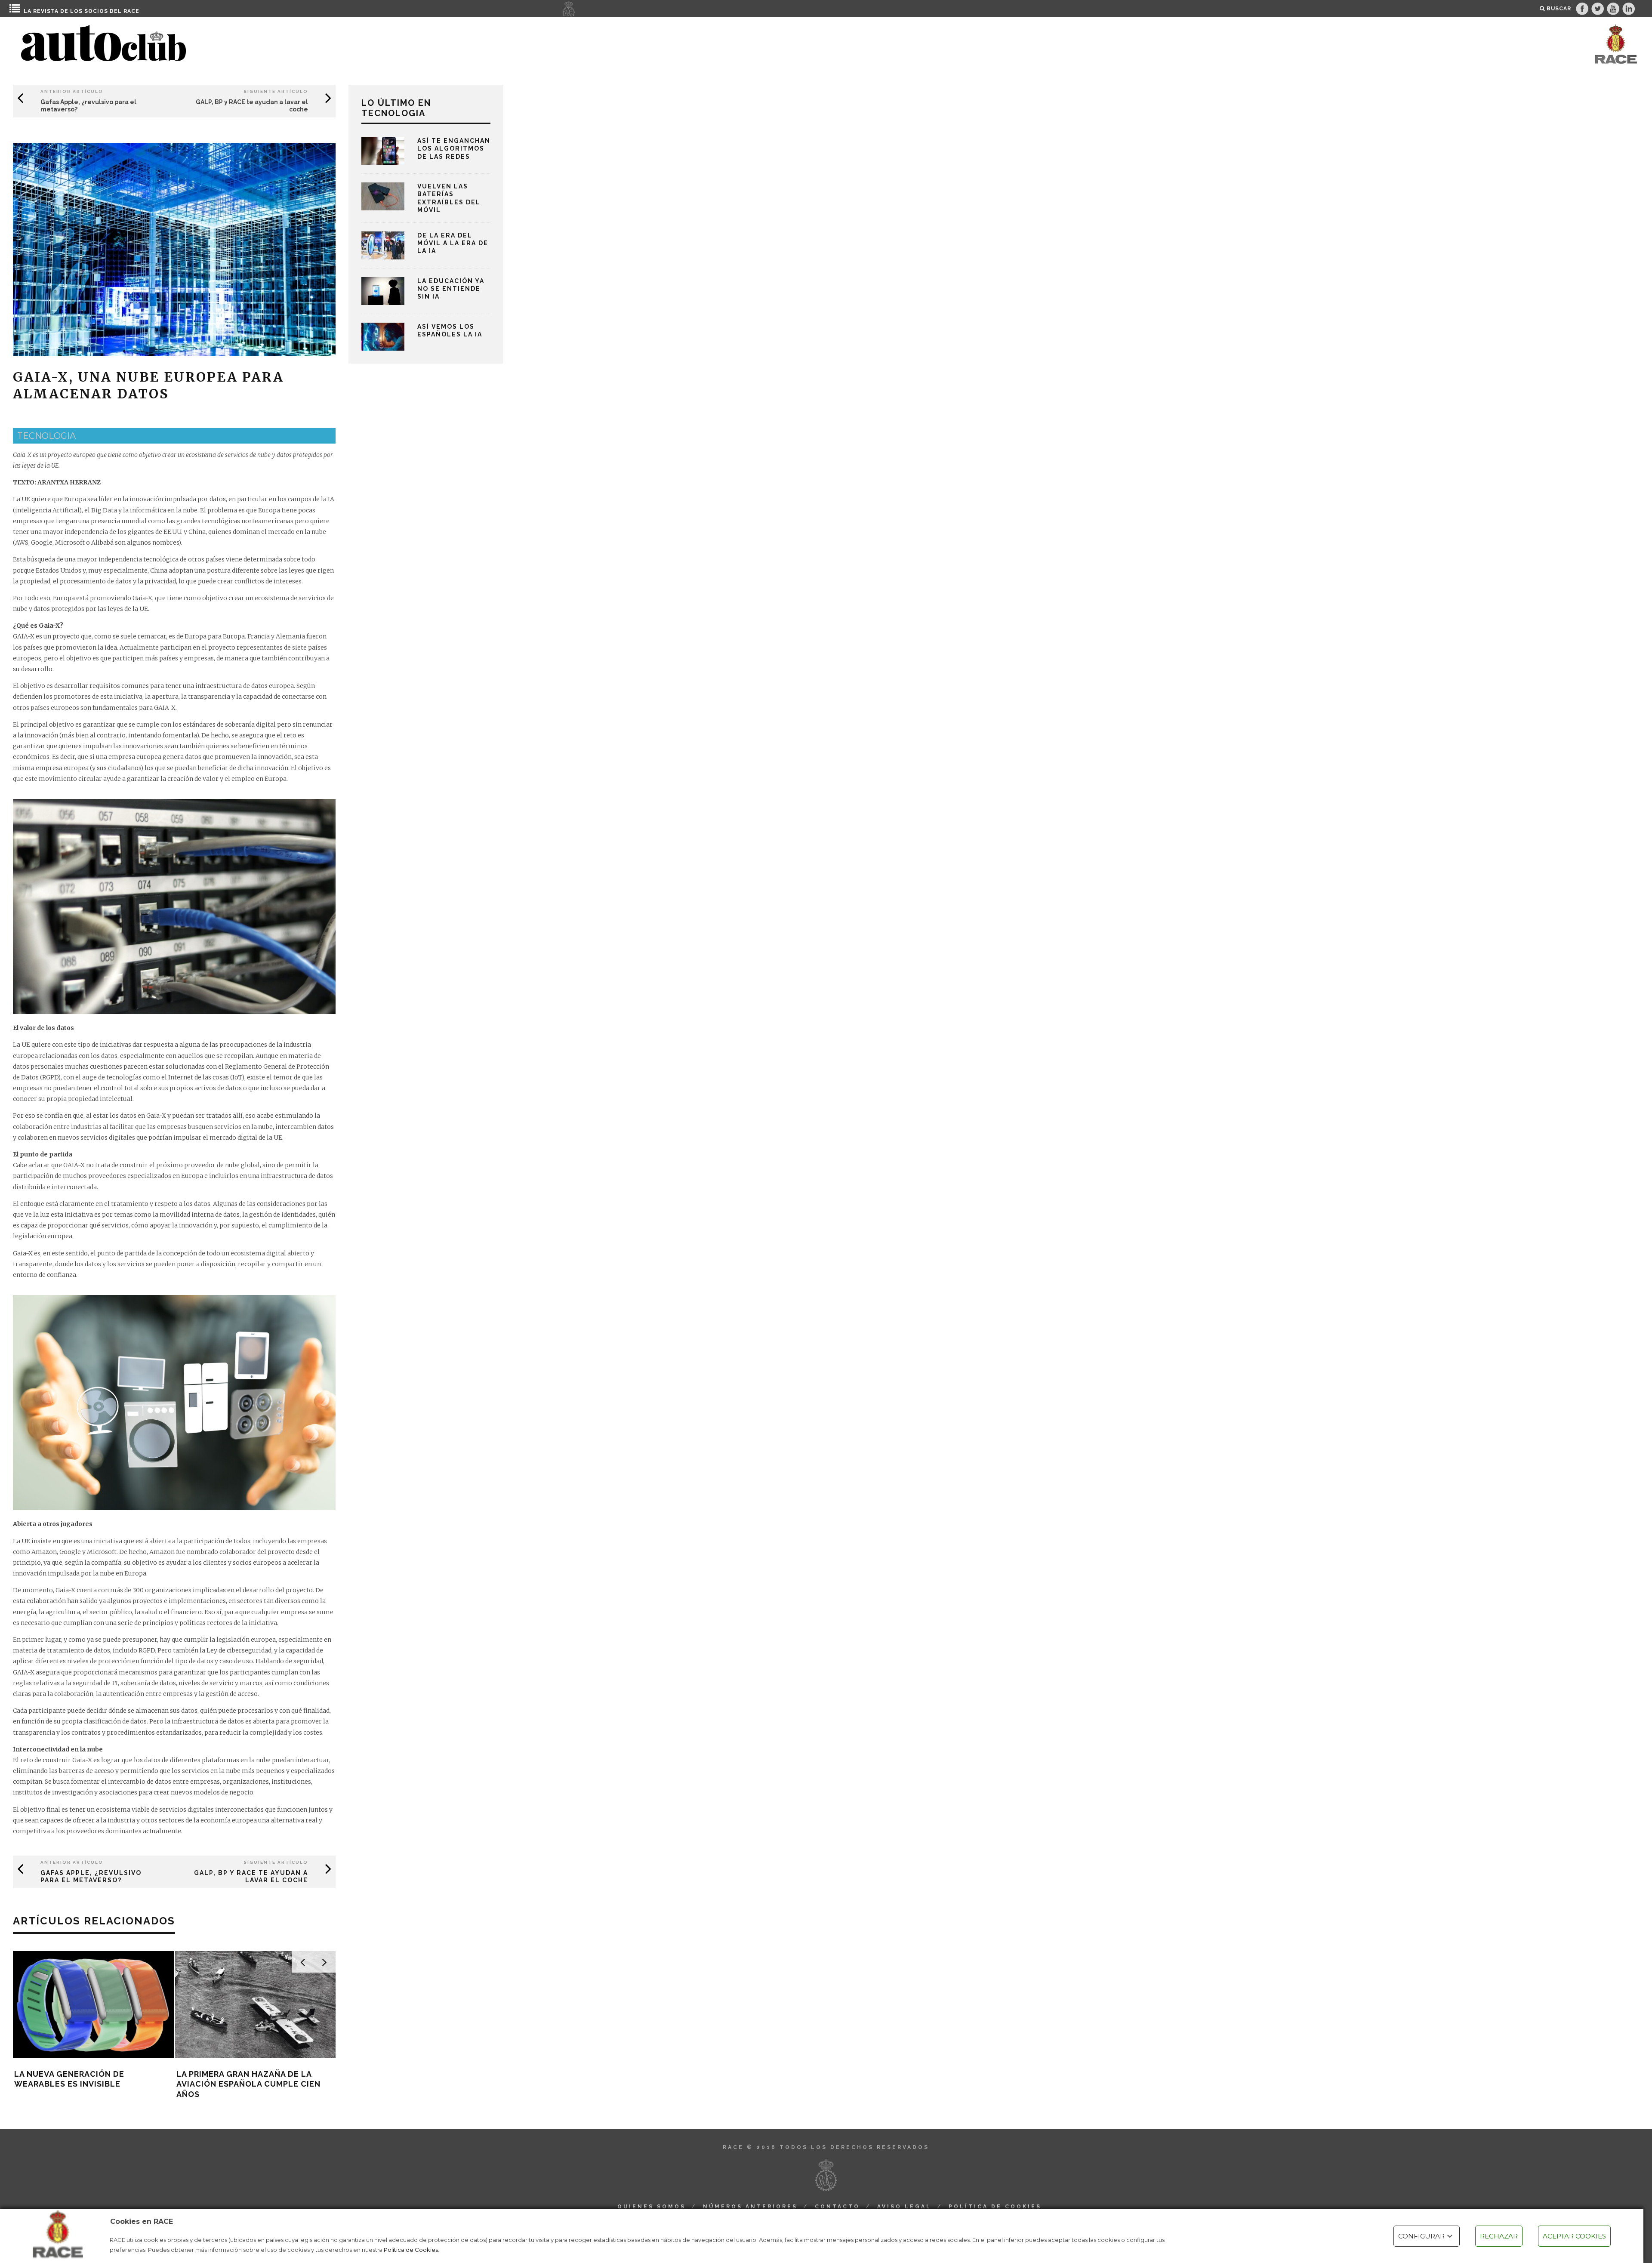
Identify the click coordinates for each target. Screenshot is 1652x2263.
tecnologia (46, 436)
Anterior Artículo (72, 91)
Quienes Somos (652, 2207)
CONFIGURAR (1421, 2236)
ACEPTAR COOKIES (1574, 2236)
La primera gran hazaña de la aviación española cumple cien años (248, 2084)
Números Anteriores (750, 2207)
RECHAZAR (1499, 2236)
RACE (131, 11)
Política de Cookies (411, 2250)
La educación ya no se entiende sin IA (451, 289)
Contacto (837, 2207)
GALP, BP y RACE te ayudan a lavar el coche (251, 1876)
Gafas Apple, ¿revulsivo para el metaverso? (91, 1876)
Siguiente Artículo (276, 91)
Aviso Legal (904, 2207)
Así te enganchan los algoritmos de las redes (454, 148)
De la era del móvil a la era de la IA (453, 243)
